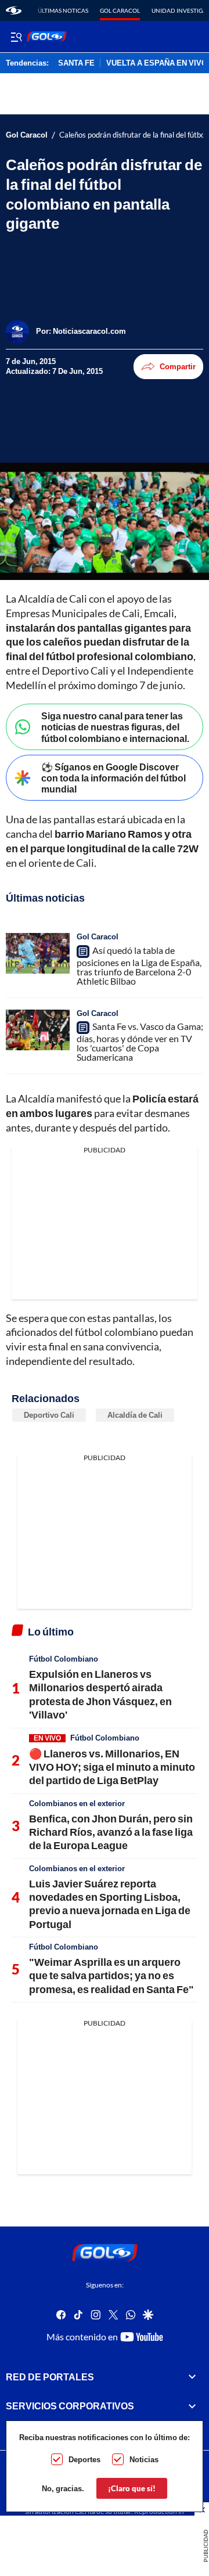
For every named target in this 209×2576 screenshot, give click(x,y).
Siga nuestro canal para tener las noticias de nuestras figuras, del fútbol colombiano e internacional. (115, 727)
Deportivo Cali (49, 1415)
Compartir (178, 366)
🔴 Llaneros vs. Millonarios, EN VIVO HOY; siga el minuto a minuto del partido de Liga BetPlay (112, 1767)
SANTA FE (76, 63)
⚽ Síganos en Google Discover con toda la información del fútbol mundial (113, 778)
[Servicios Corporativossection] (192, 2406)
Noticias (144, 2459)
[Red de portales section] (192, 2377)
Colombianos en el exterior (77, 1803)
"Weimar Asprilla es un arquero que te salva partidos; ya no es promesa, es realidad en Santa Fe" (111, 1975)
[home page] (14, 10)
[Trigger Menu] (16, 37)
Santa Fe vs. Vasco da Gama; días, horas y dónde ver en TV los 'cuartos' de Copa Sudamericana (140, 1042)
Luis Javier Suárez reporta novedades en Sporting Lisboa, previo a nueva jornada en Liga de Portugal (110, 1904)
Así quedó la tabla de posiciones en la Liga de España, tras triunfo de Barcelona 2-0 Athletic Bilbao (139, 965)
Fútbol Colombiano (64, 1659)
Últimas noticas (63, 10)
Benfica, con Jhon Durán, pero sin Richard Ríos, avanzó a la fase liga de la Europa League (111, 1832)
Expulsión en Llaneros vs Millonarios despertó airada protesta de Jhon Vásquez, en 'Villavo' (100, 1694)
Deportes (84, 2459)
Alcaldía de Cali (135, 1415)
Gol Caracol (120, 10)
